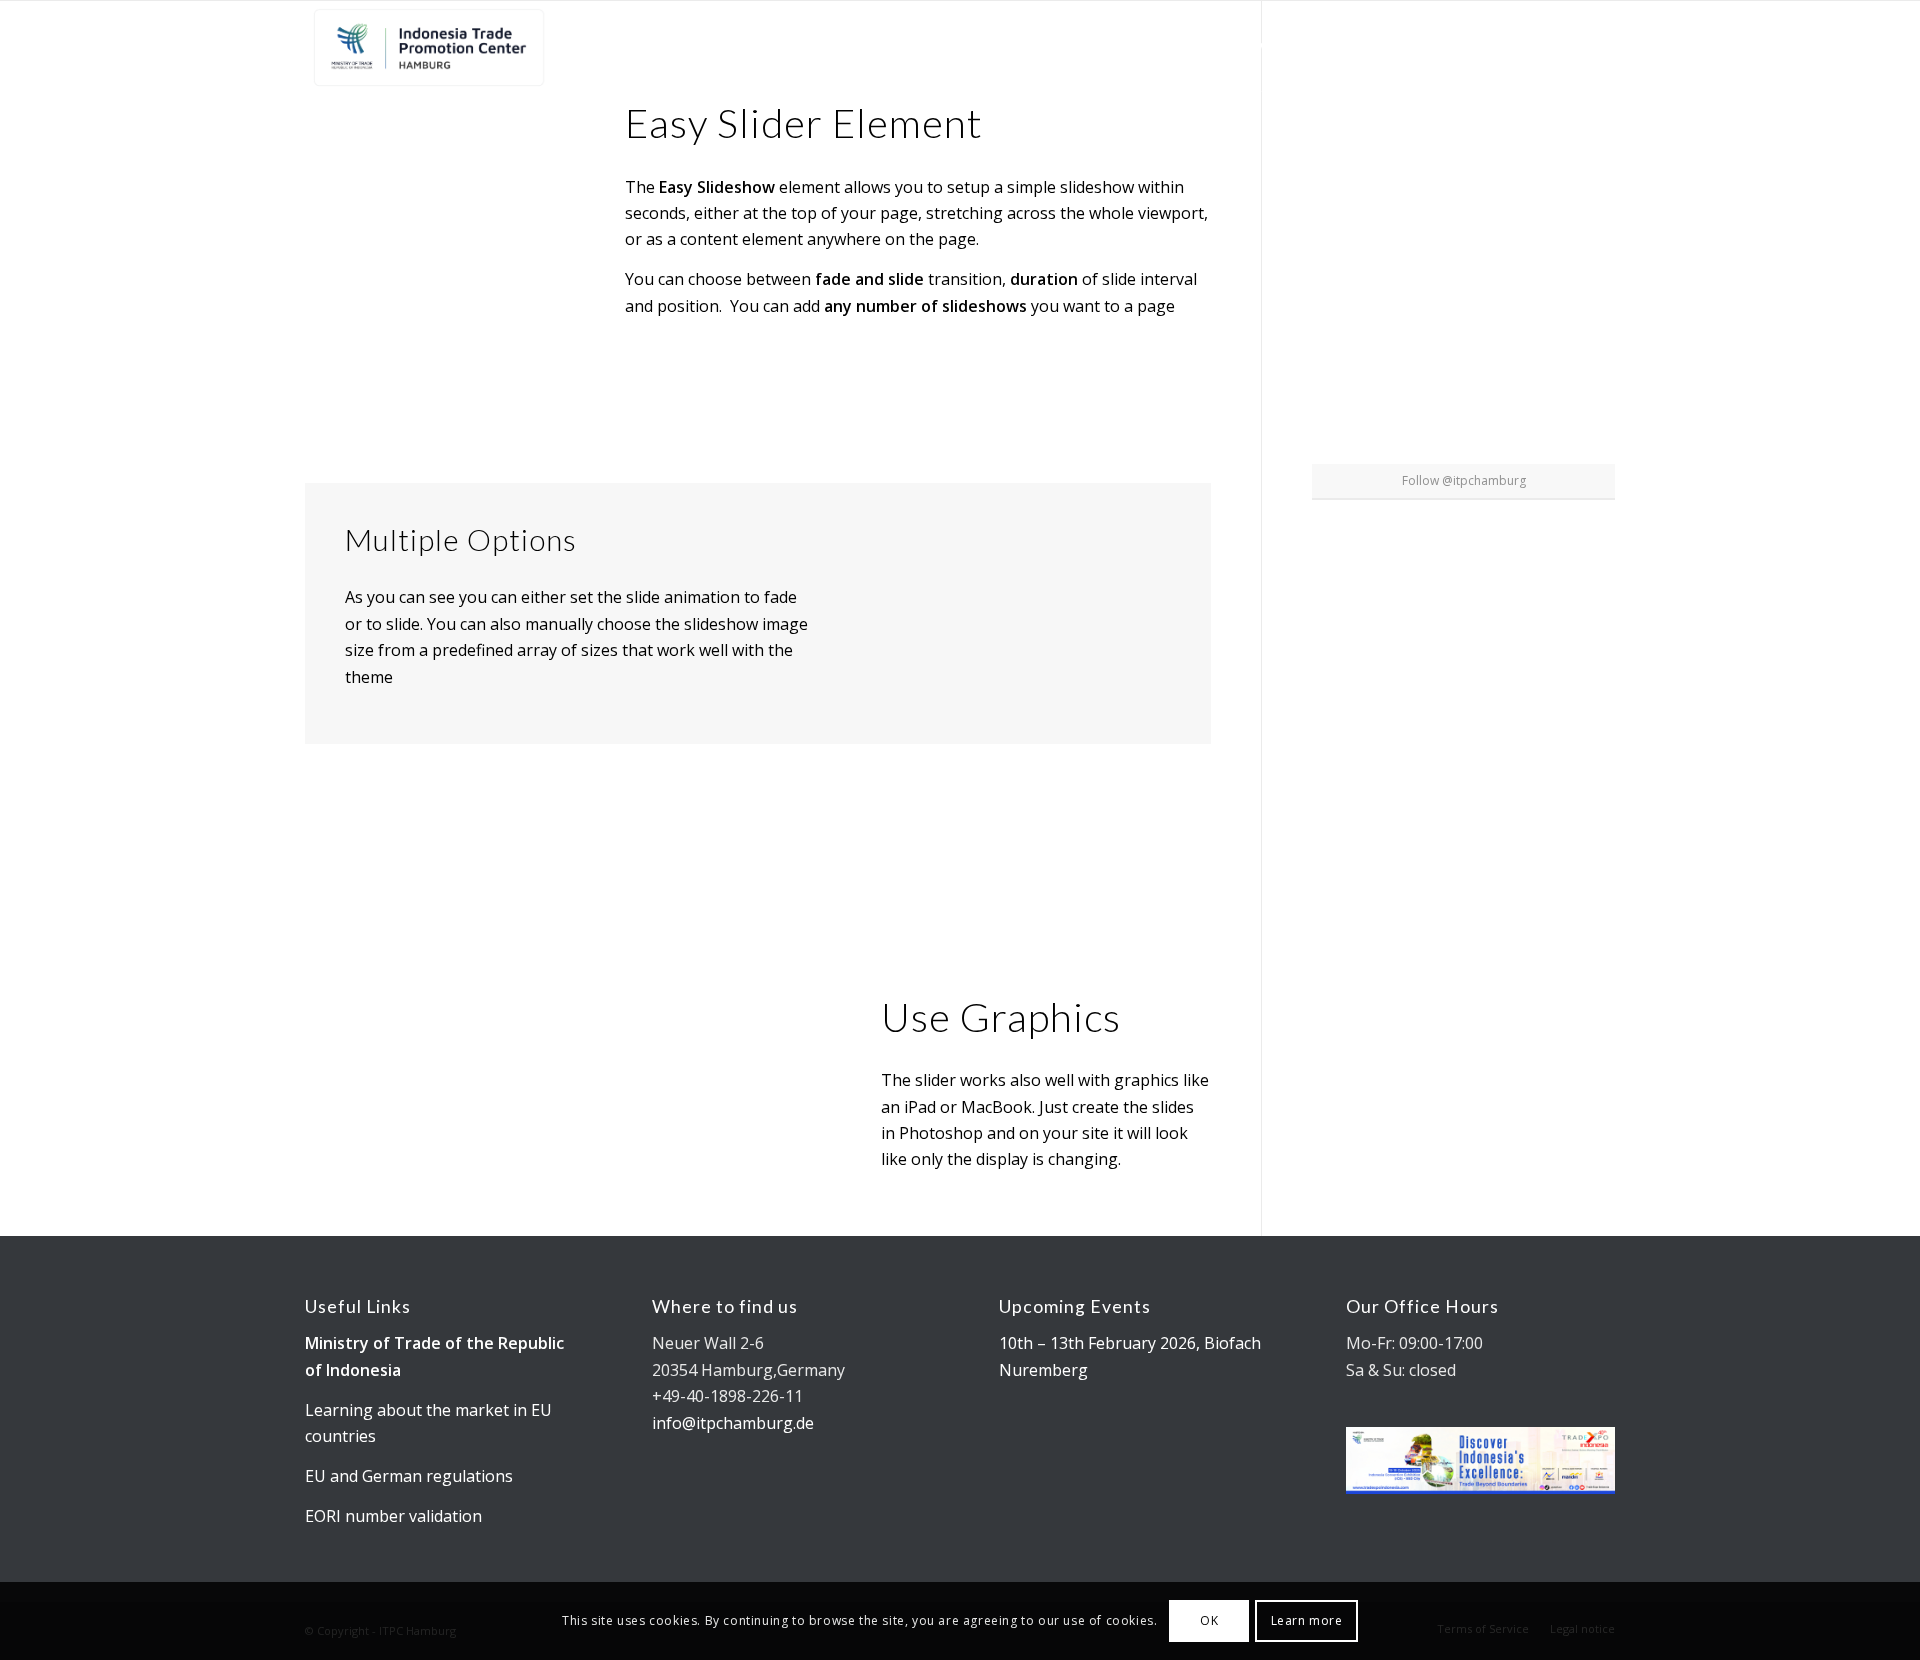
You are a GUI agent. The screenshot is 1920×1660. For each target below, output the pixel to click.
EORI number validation (393, 1516)
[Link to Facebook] (1600, 45)
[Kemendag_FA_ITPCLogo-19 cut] (425, 46)
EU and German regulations (409, 1476)
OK (1209, 1620)
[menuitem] (902, 46)
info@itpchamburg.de (733, 1423)
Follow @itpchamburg (1464, 480)
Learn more (1307, 1620)
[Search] (1494, 46)
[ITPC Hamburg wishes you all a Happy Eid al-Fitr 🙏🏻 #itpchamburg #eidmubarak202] (1361, 100)
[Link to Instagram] (1570, 45)
